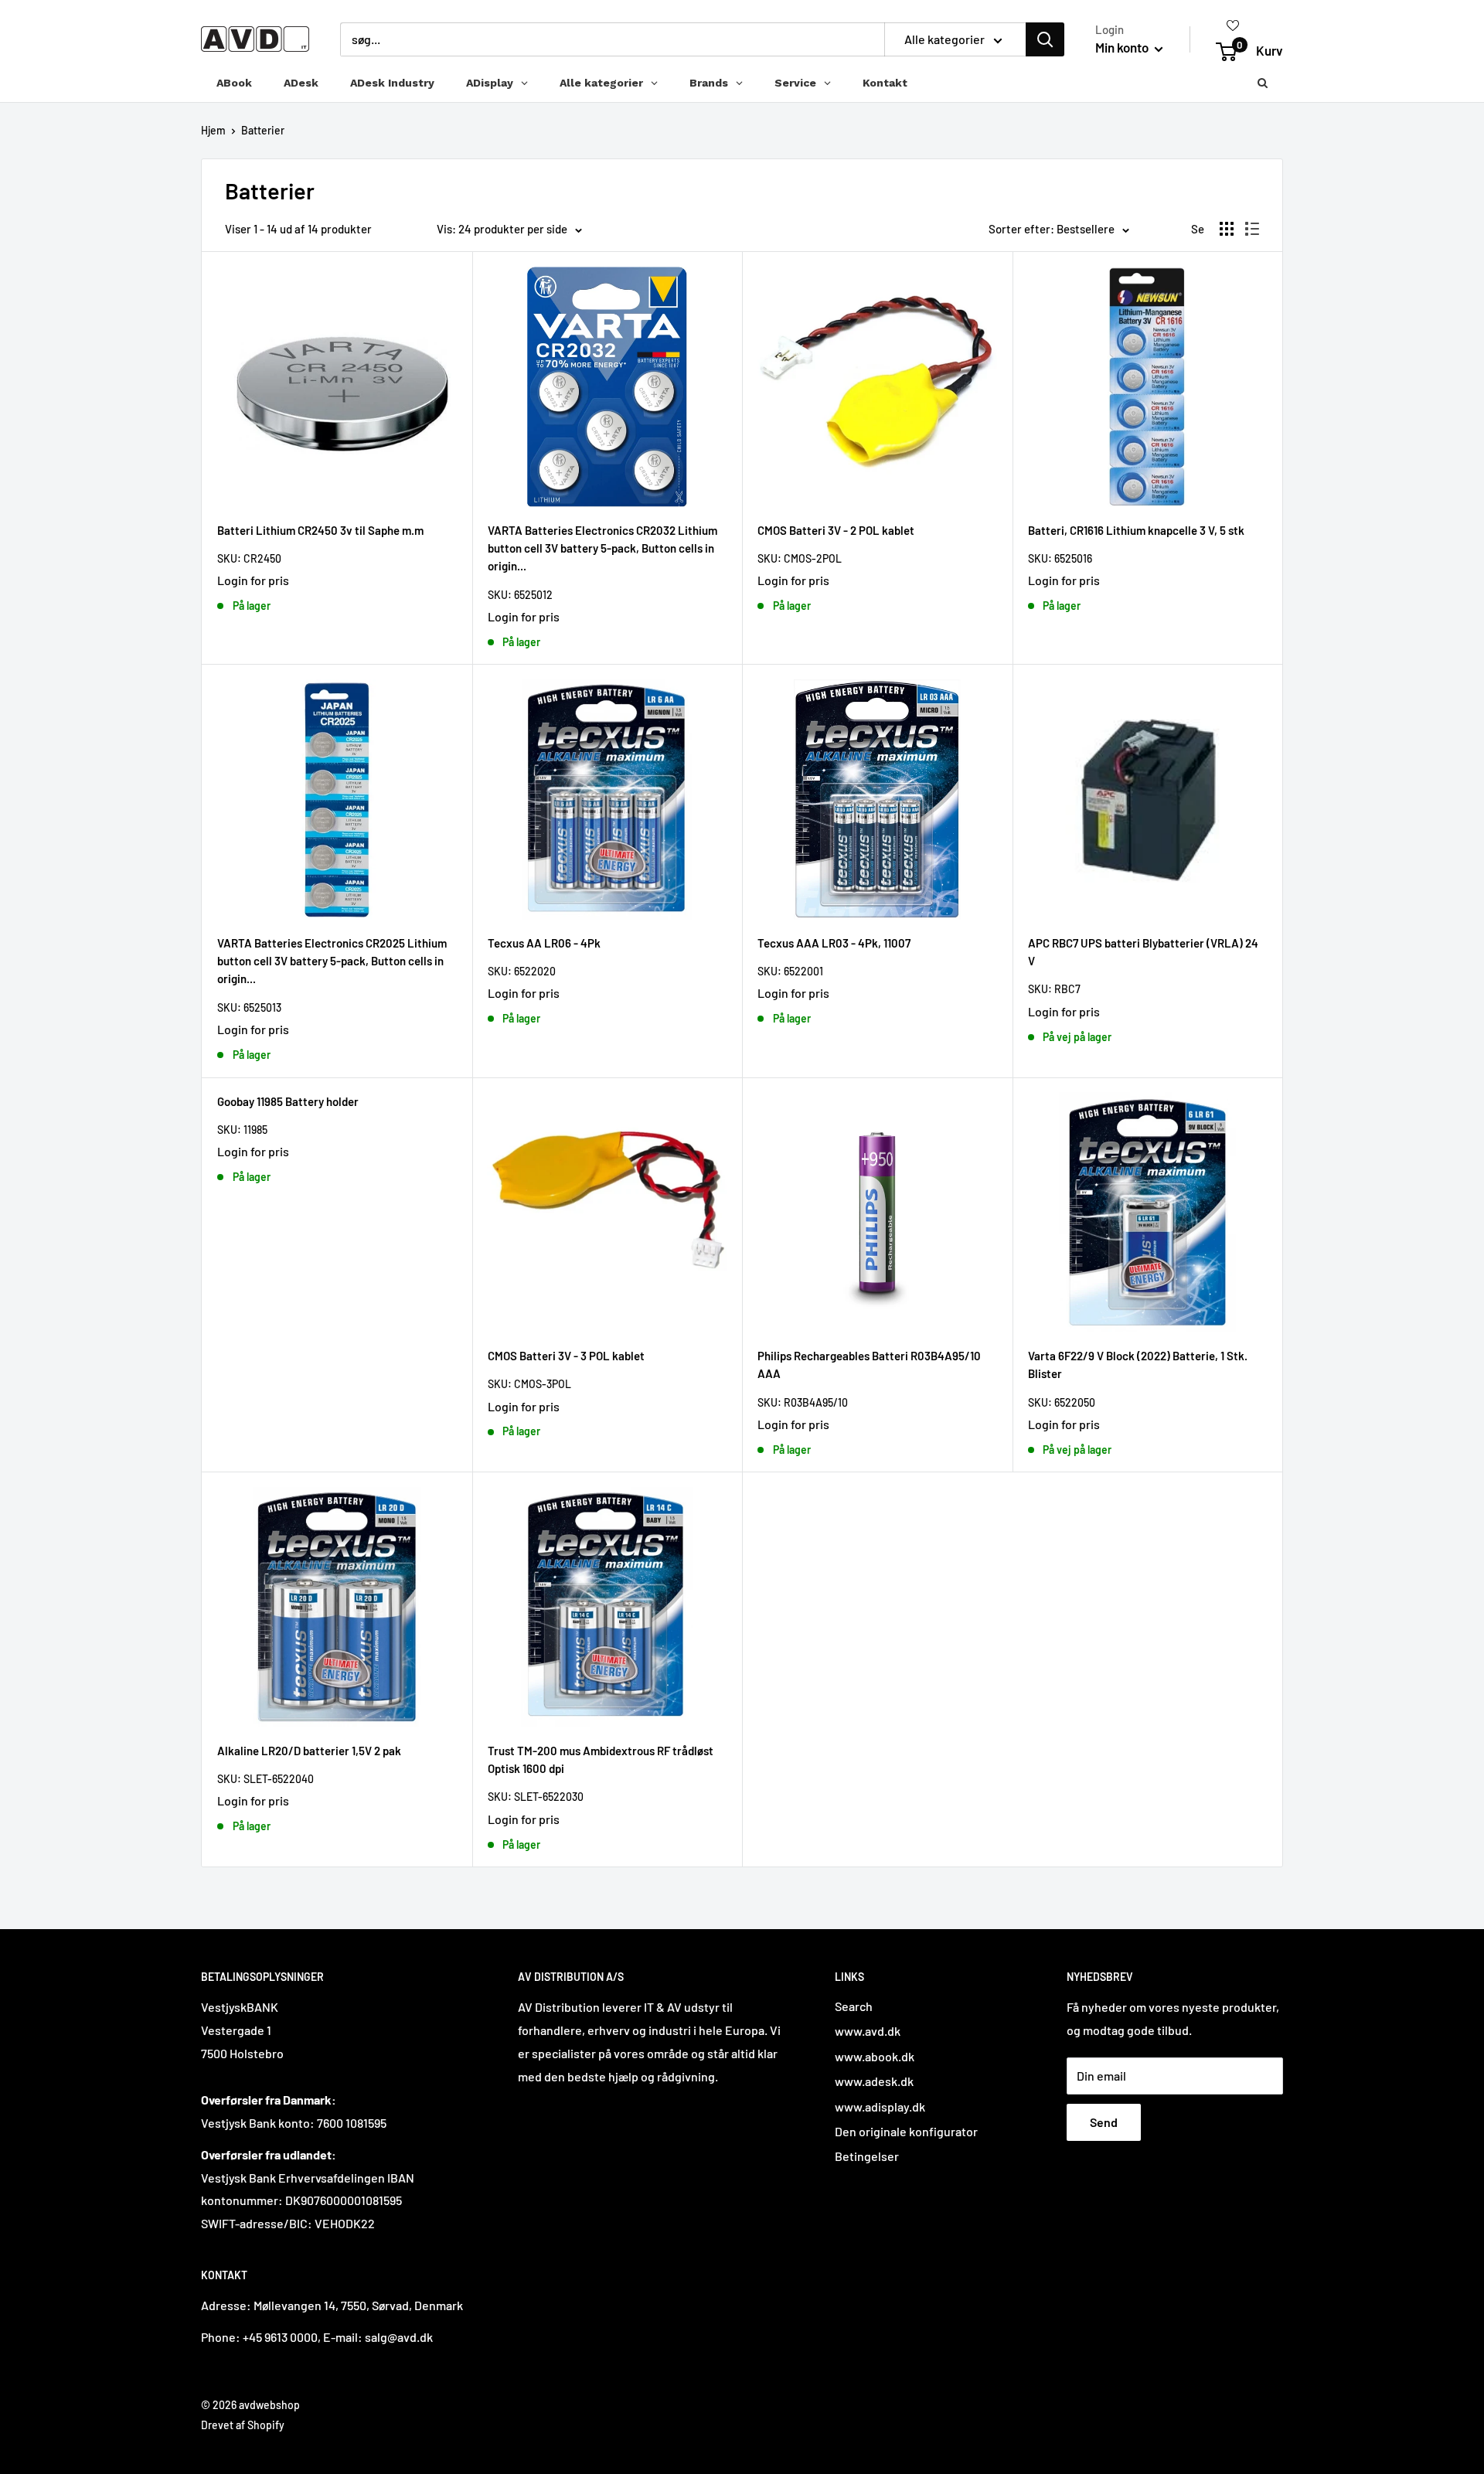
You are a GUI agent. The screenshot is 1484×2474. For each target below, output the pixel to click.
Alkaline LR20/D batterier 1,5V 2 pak (309, 1751)
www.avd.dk (868, 2031)
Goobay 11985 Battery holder (288, 1101)
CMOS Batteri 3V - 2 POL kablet (836, 530)
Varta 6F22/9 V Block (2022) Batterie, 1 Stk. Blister (1138, 1365)
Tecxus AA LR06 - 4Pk (544, 943)
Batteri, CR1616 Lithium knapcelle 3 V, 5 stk (1136, 530)
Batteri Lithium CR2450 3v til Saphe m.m (320, 530)
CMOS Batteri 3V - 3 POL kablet (566, 1356)
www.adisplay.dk (880, 2106)
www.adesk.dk (874, 2081)
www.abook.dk (875, 2056)
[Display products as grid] (1227, 229)
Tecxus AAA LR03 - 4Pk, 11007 (834, 943)
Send (1104, 2122)
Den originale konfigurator (906, 2131)
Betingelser (867, 2156)
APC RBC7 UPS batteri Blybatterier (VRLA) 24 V (1143, 952)
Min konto (1123, 47)
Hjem (213, 130)
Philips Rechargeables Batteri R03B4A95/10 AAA (869, 1365)
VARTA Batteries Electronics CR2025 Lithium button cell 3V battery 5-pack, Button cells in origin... (332, 961)
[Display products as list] (1252, 229)
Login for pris (253, 580)
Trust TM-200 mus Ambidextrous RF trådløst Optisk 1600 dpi (601, 1759)
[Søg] (1045, 39)
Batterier (263, 130)
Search (854, 2006)
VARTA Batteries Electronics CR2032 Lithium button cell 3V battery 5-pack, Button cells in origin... (602, 548)
